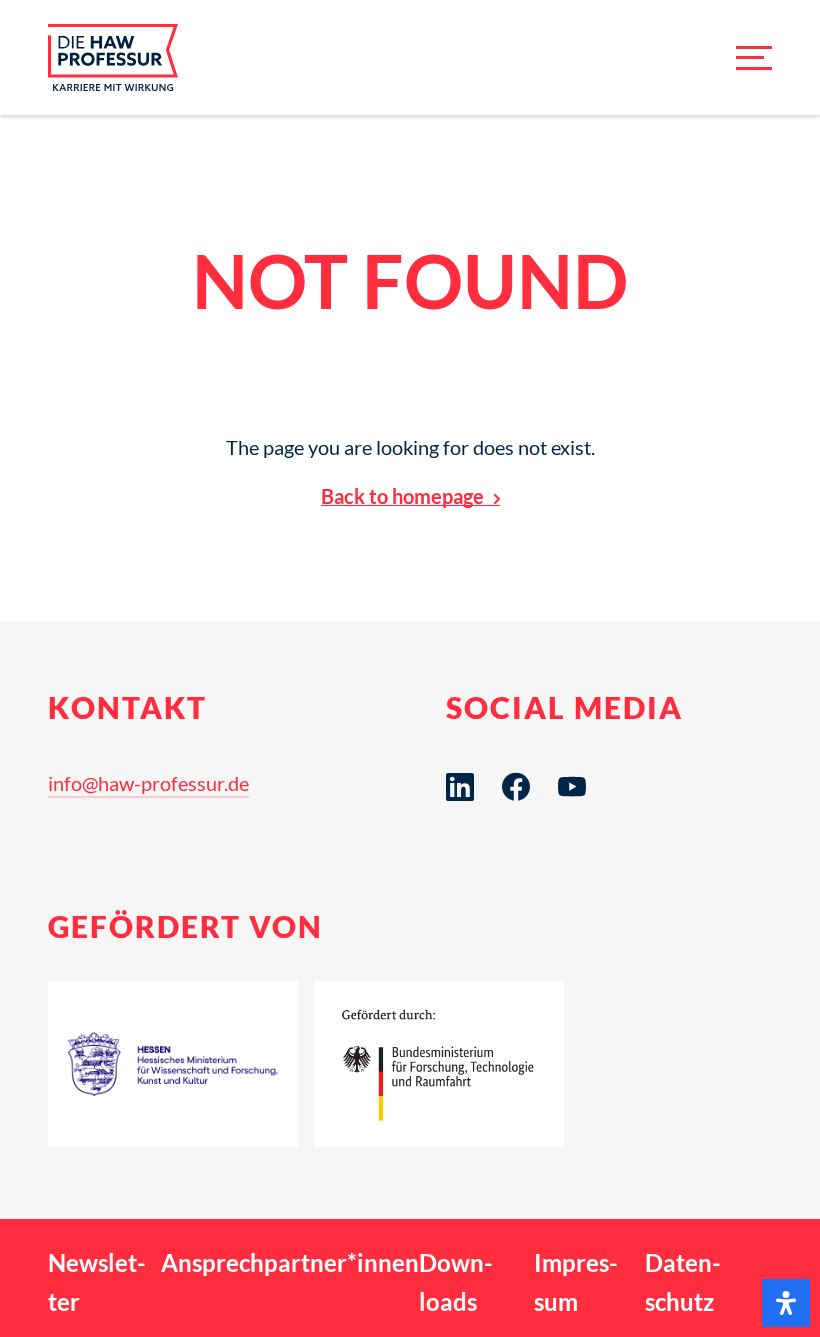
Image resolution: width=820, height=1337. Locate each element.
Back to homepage (402, 496)
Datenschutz (683, 1282)
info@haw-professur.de (148, 783)
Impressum (576, 1282)
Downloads (456, 1282)
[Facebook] (516, 787)
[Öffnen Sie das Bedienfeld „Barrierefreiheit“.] (786, 1303)
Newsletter (97, 1282)
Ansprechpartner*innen (290, 1262)
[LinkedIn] (460, 787)
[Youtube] (572, 787)
